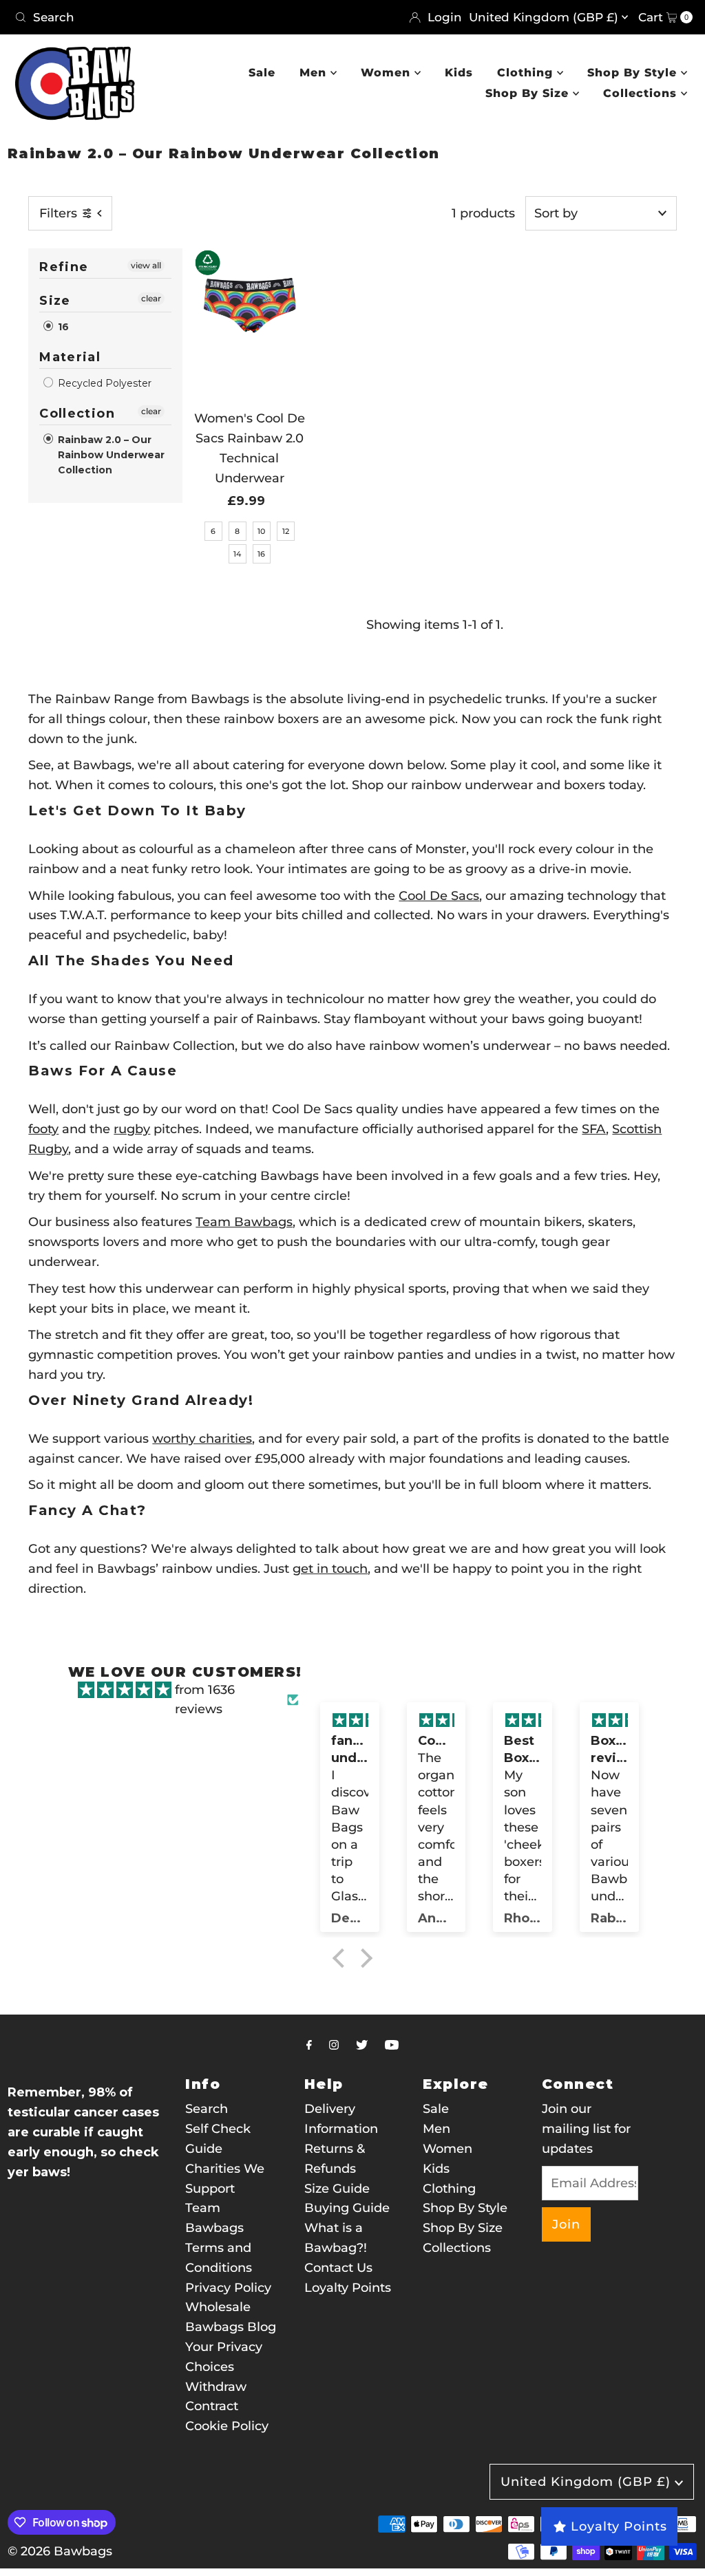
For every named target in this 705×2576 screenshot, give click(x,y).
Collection (77, 414)
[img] (125, 1690)
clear (151, 298)
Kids (459, 73)
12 (286, 531)
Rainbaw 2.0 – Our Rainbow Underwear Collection (110, 455)
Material (70, 357)
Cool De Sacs (439, 896)
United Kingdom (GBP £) (545, 17)
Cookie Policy (227, 2426)
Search (207, 2109)
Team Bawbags (244, 1222)
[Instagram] (334, 2045)
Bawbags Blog (231, 2327)
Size (55, 301)
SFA (594, 1129)
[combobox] (178, 17)
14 (237, 554)
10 (261, 531)
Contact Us (338, 2268)
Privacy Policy (228, 2288)
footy (43, 1129)
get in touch (330, 1569)
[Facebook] (309, 2045)
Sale (262, 73)
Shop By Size (529, 93)
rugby (132, 1129)
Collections (642, 93)
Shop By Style (634, 73)
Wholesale (218, 2307)
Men (315, 73)
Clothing (527, 73)
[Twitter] (362, 2045)
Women (388, 73)
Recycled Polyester (103, 383)
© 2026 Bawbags (60, 2551)
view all (146, 265)
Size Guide (337, 2189)
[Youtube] (392, 2045)
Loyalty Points (348, 2288)
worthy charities (202, 1439)
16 (62, 327)
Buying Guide (347, 2208)
